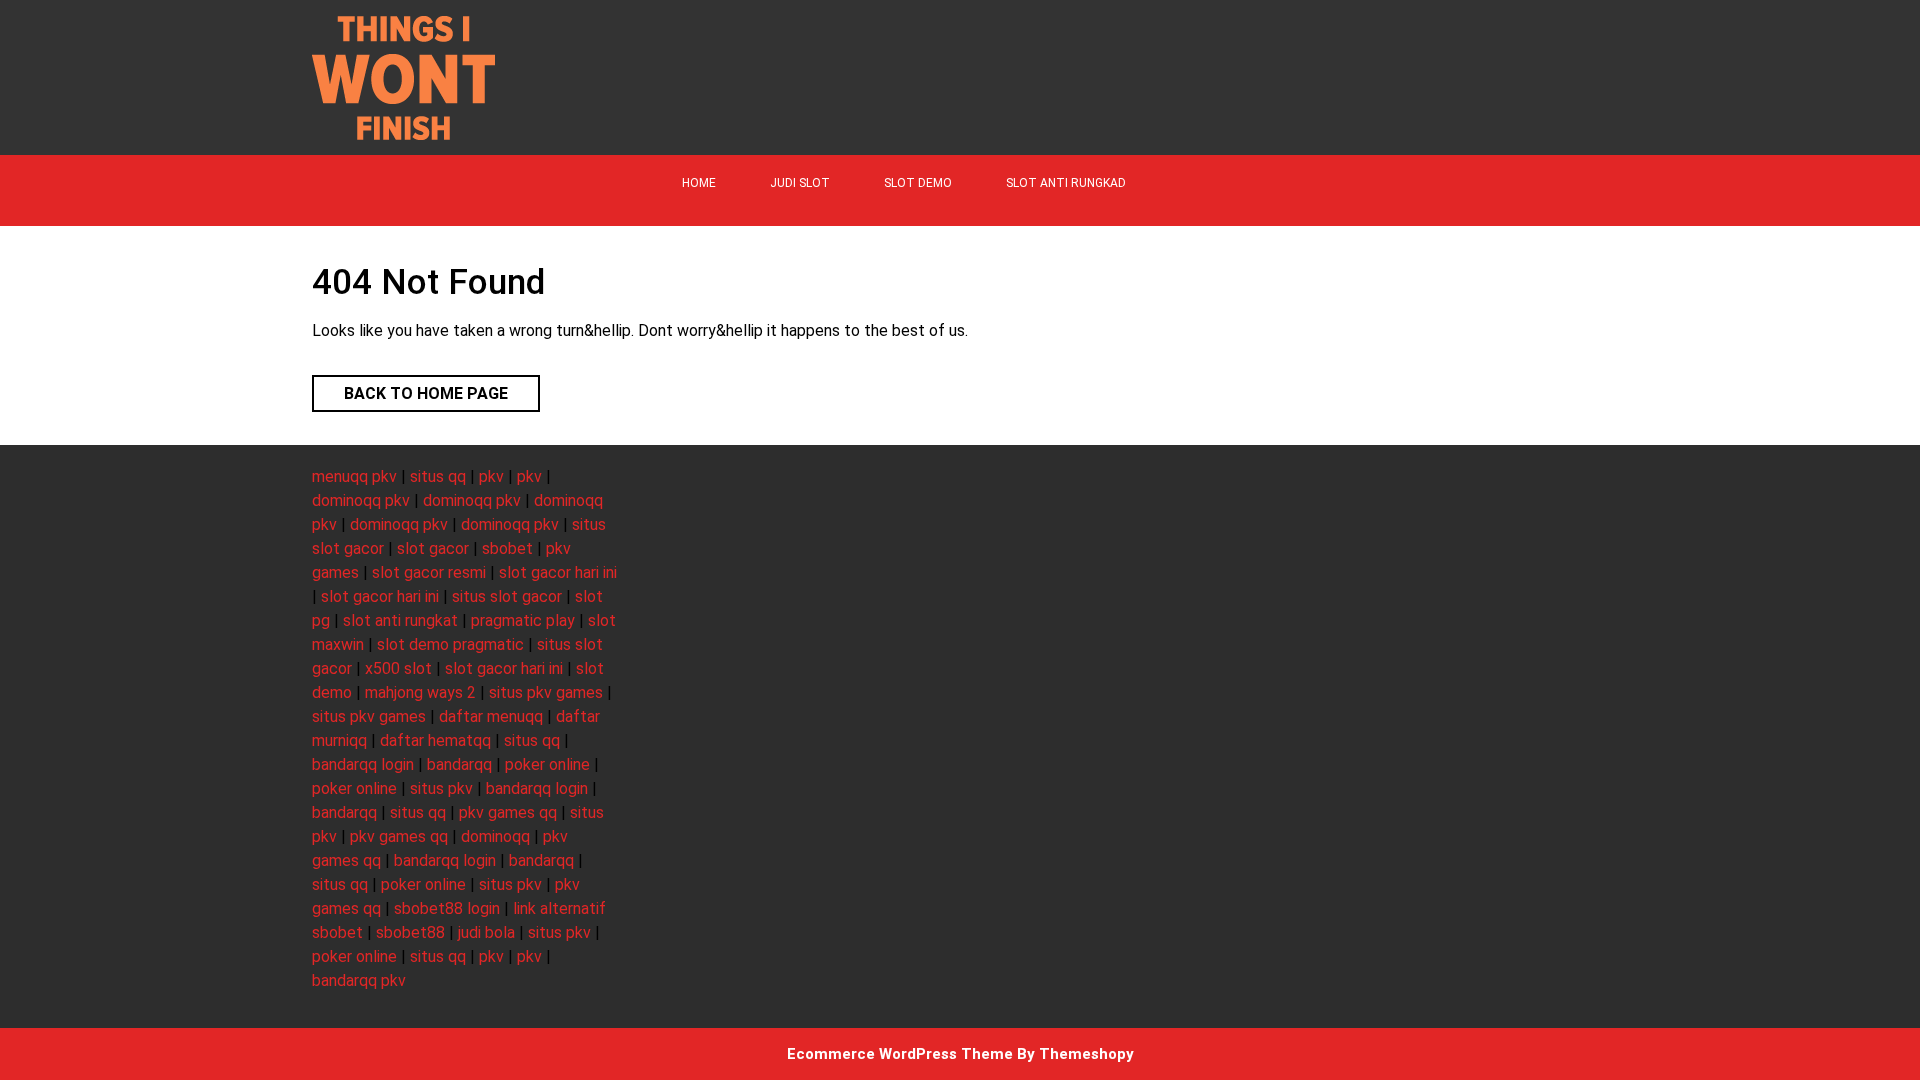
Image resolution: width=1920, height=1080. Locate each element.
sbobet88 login (447, 908)
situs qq (438, 476)
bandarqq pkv (359, 980)
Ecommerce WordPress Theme (900, 1054)
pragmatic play (523, 620)
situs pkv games (546, 692)
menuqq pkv (354, 476)
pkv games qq (508, 812)
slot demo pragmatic (450, 644)
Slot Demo (918, 183)
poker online (547, 764)
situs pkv (441, 788)
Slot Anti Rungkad (1066, 183)
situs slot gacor (507, 596)
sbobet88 (410, 932)
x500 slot (398, 668)
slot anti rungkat (400, 620)
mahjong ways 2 (420, 692)
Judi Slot (800, 183)
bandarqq (459, 764)
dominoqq (495, 836)
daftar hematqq (435, 740)
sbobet (507, 548)
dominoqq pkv (361, 500)
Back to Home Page (410, 389)
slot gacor (433, 548)
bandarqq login (363, 764)
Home (699, 183)
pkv (491, 476)
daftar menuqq (491, 716)
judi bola (486, 932)
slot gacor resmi (429, 572)
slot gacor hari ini (558, 572)
